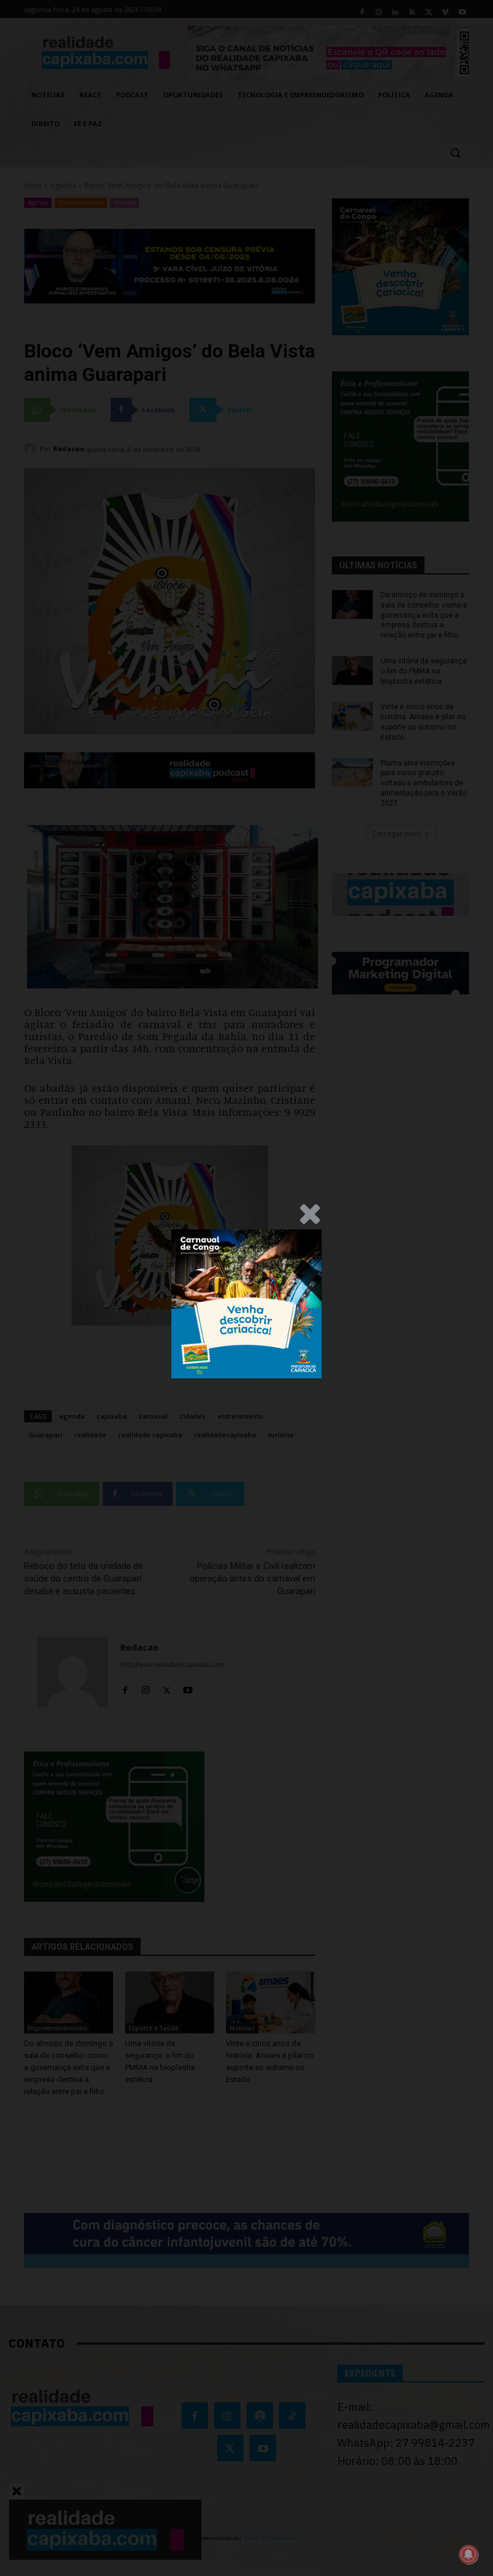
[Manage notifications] (468, 2554)
